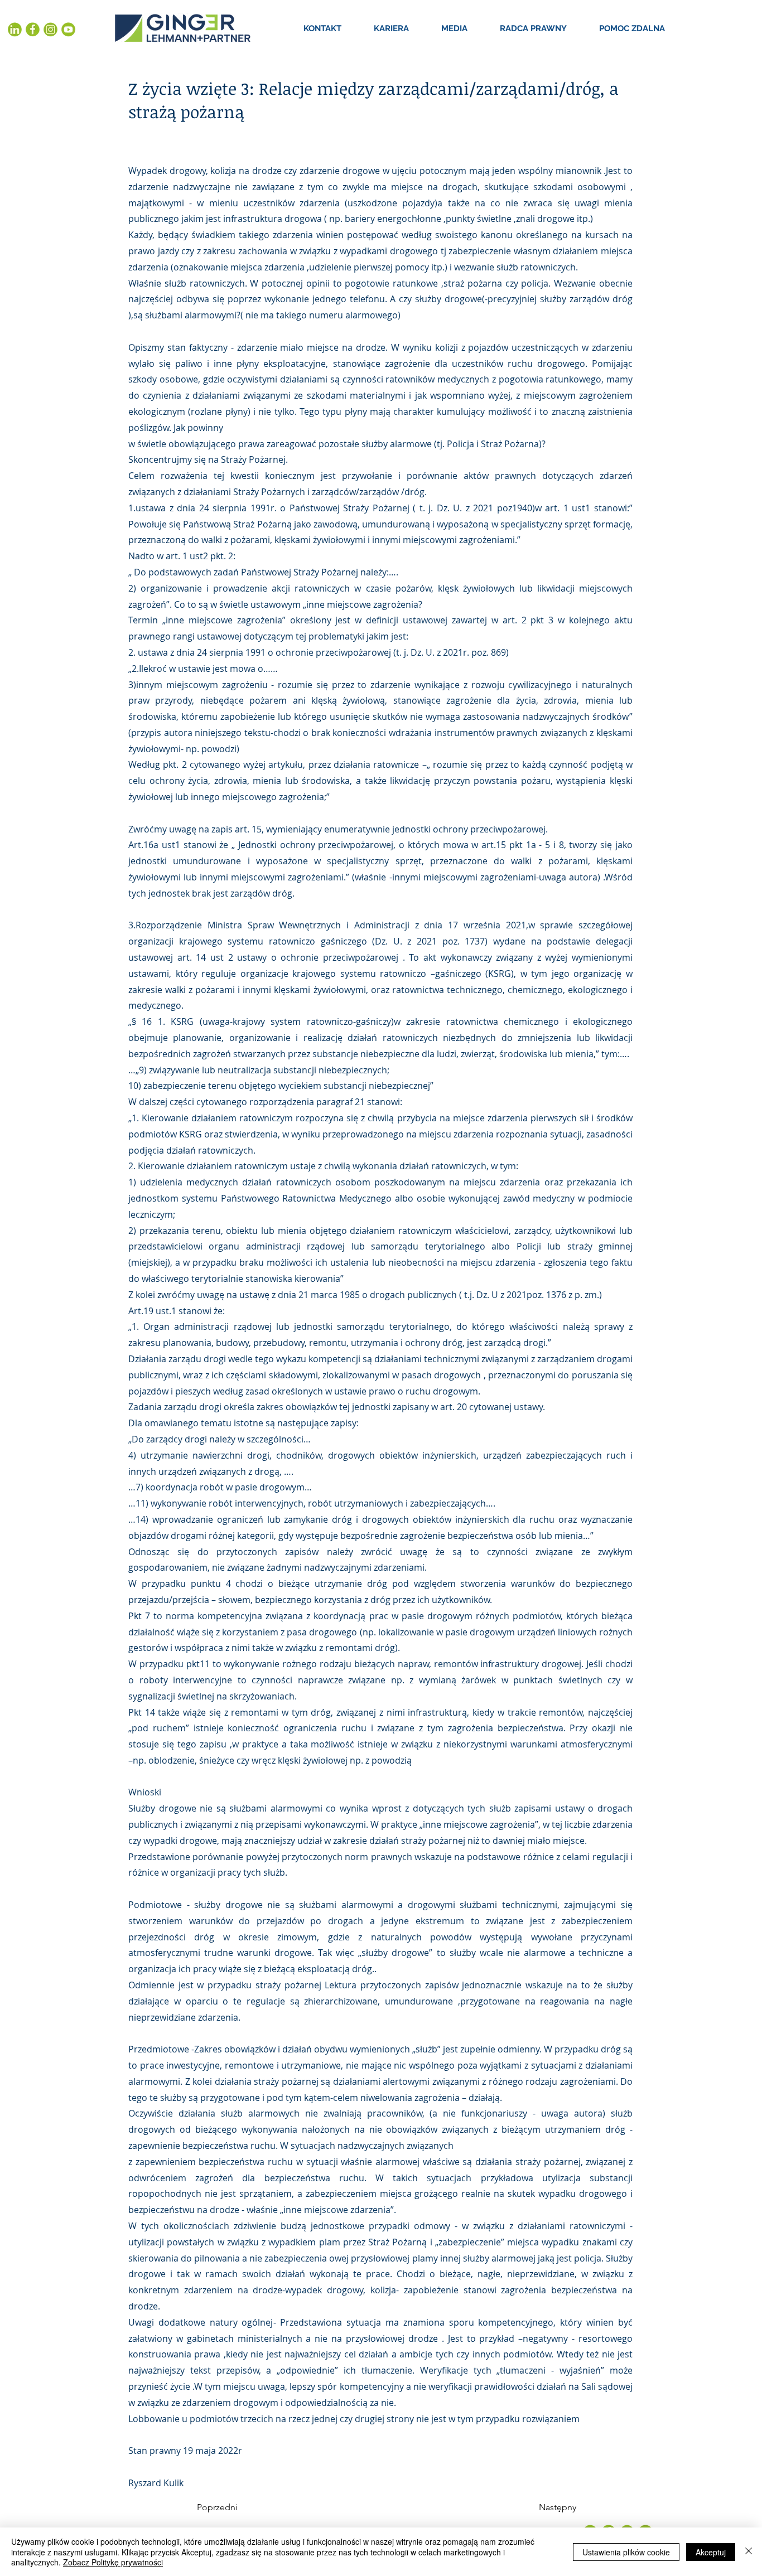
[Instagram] (50, 30)
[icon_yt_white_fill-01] (68, 30)
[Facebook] (33, 30)
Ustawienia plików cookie (626, 2552)
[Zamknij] (749, 2552)
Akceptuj (711, 2552)
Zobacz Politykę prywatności (113, 2562)
